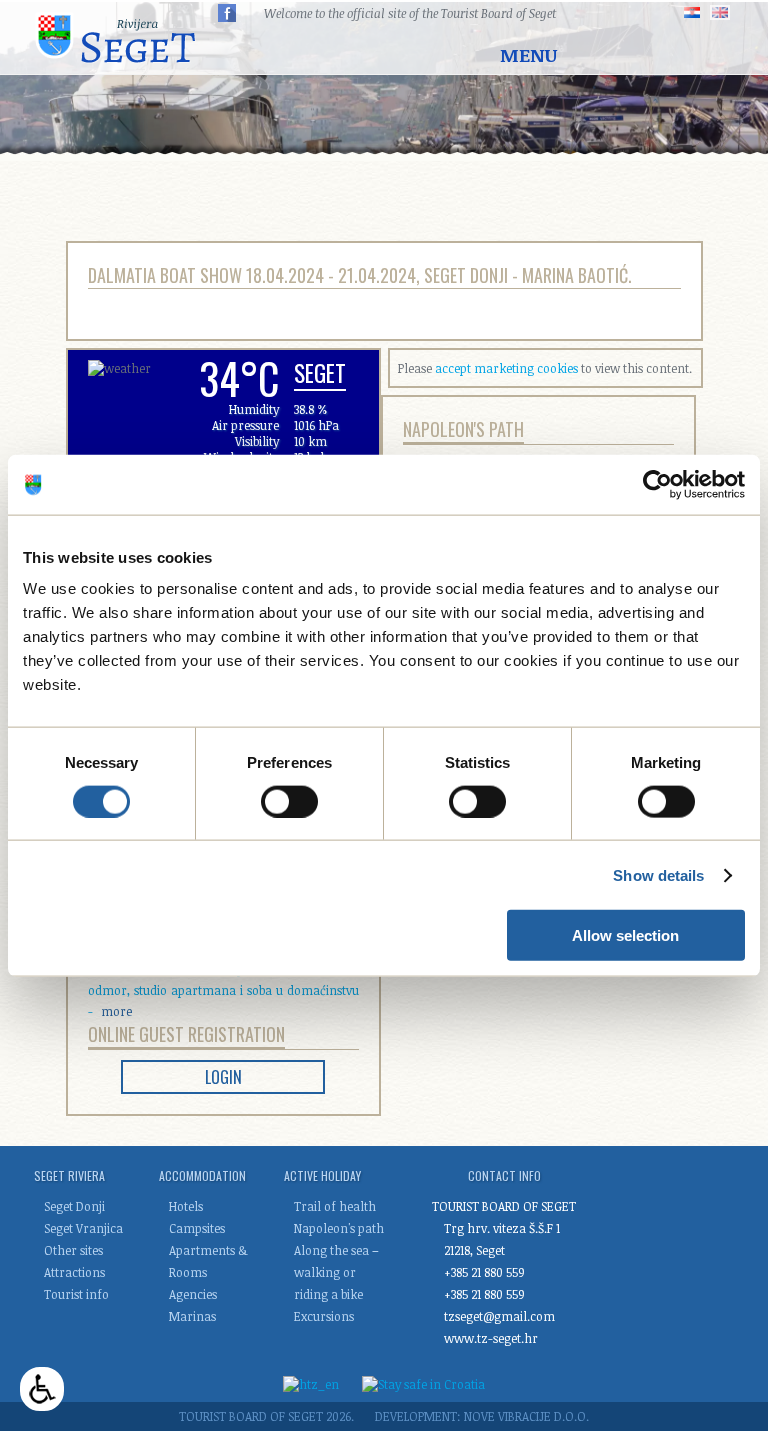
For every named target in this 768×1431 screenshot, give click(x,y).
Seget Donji (74, 1206)
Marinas (192, 1316)
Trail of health (335, 1206)
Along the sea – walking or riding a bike (336, 1272)
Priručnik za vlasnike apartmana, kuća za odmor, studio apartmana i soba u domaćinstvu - (223, 990)
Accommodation (202, 1175)
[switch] (289, 801)
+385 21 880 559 (484, 1272)
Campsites (197, 1228)
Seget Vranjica (83, 1228)
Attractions (74, 1272)
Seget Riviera (69, 1175)
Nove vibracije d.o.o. (526, 1416)
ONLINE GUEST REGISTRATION (186, 1034)
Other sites (73, 1250)
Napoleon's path (463, 429)
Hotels (186, 1206)
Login (223, 1077)
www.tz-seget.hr (491, 1338)
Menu (528, 55)
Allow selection (625, 935)
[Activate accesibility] (42, 1389)
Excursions (324, 1316)
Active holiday (322, 1175)
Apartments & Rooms (208, 1261)
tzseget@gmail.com (499, 1316)
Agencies (193, 1294)
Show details (658, 874)
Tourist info (76, 1294)
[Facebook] (227, 13)
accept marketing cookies (506, 368)
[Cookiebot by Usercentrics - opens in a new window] (657, 484)
